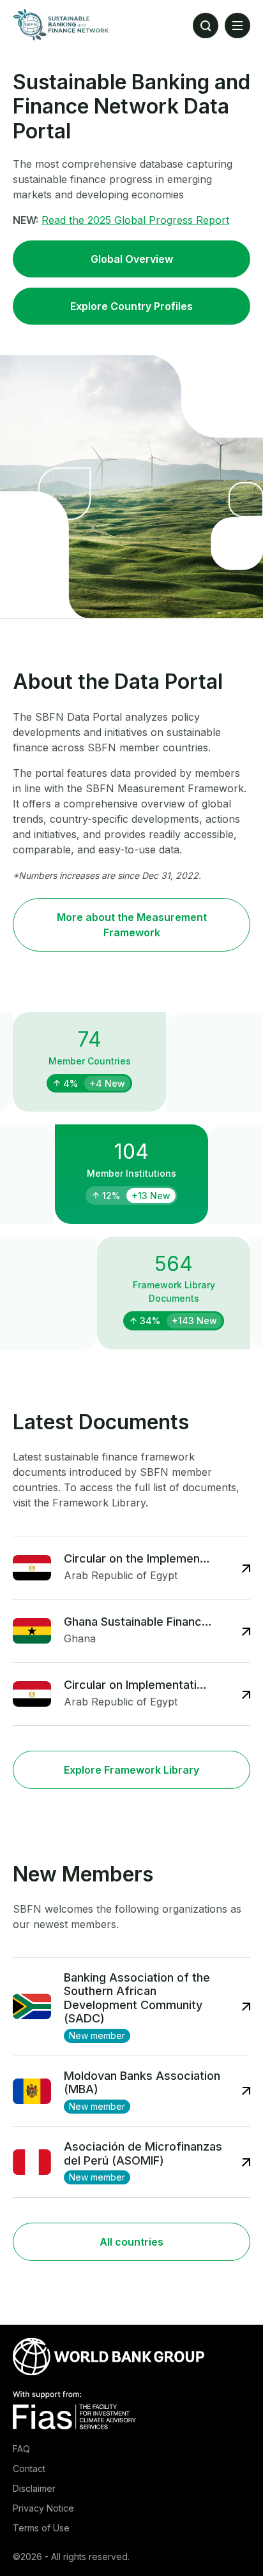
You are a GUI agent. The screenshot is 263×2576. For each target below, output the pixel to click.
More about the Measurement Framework (132, 925)
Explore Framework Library (131, 1770)
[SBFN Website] (61, 25)
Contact (29, 2469)
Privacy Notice (43, 2508)
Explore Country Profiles (131, 306)
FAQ (21, 2449)
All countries (131, 2242)
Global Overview (132, 259)
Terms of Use (41, 2528)
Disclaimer (34, 2488)
